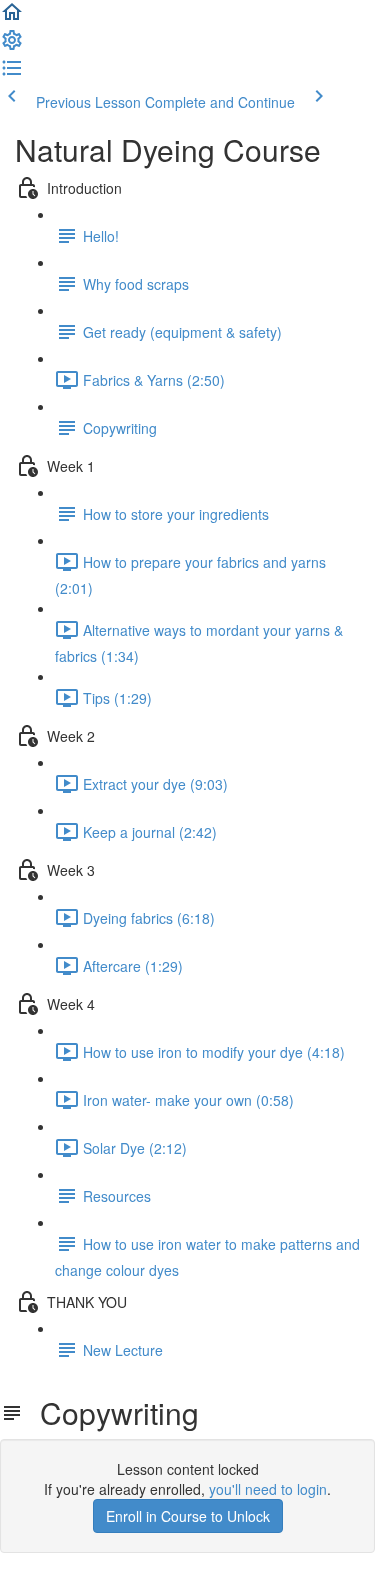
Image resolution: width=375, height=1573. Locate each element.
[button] (12, 18)
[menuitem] (12, 46)
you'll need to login (268, 1489)
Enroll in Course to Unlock (188, 1516)
